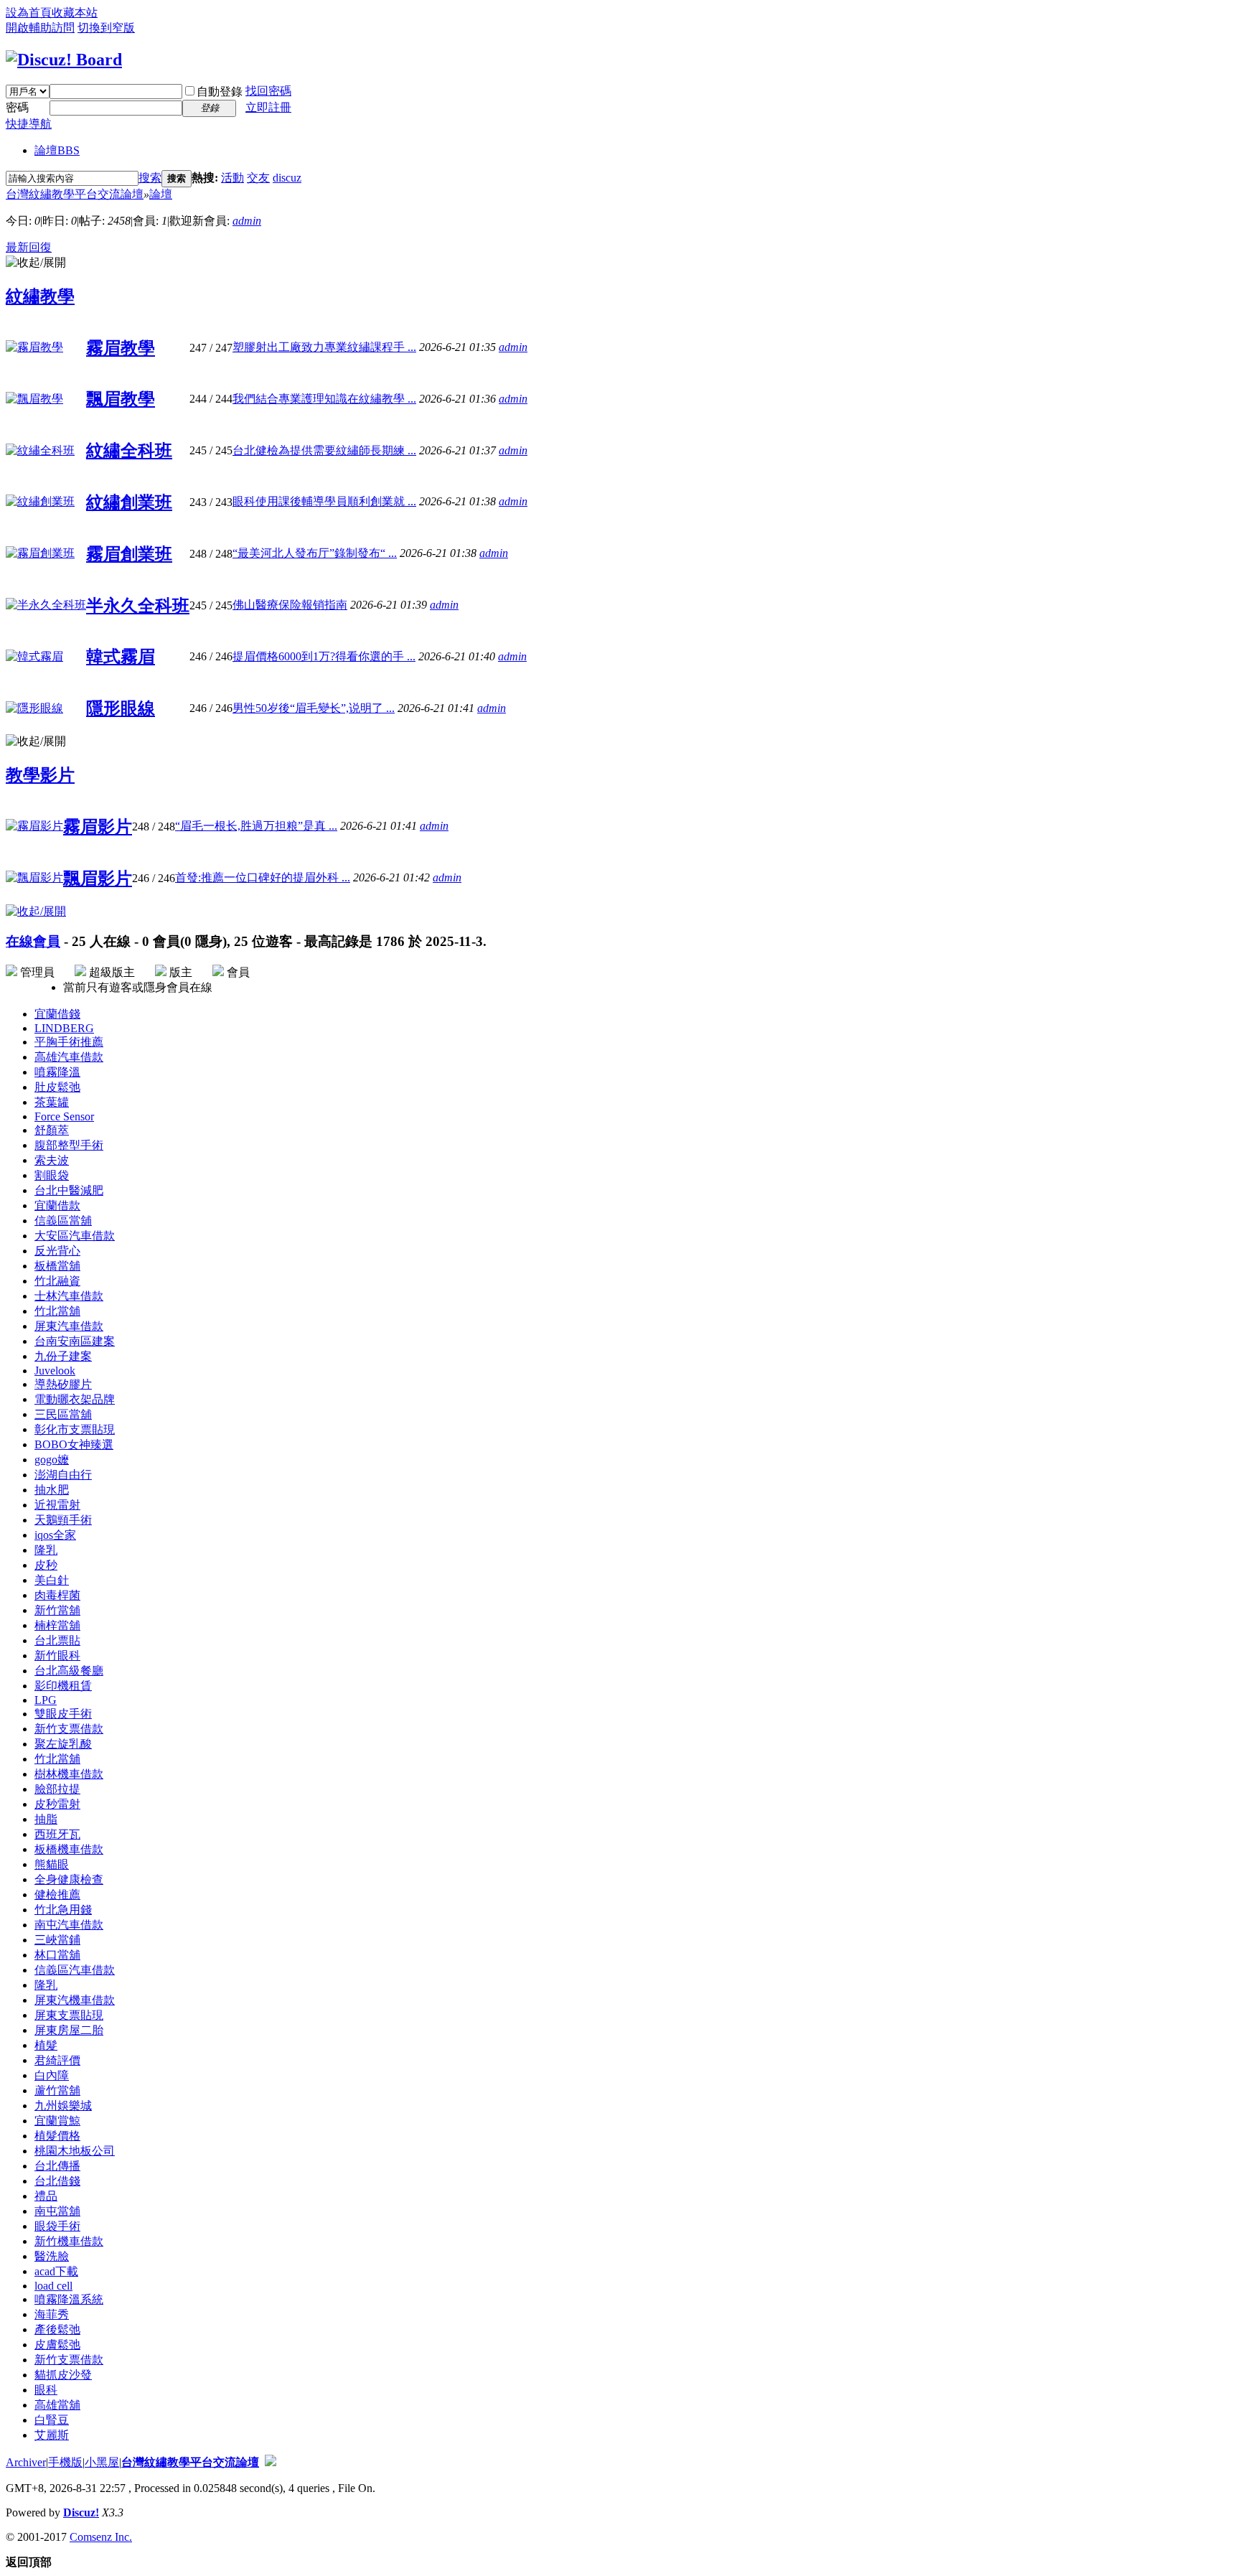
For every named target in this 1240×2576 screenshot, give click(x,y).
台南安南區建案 (75, 1341)
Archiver (26, 2462)
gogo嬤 (52, 1460)
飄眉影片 (98, 879)
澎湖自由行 (63, 1475)
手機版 (65, 2462)
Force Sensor (64, 1116)
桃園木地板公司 (75, 2151)
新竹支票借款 (69, 1729)
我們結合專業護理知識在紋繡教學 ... (324, 399)
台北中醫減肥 (69, 1190)
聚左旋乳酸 (63, 1744)
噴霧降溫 (57, 1072)
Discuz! (81, 2512)
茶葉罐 (52, 1102)
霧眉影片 (98, 827)
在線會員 (33, 941)
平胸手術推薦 (69, 1042)
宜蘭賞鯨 (57, 2121)
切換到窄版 (106, 28)
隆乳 (46, 1550)
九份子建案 (63, 1356)
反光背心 (57, 1251)
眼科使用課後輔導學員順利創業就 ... (324, 501)
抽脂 (46, 1819)
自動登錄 (220, 92)
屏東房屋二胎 (69, 2030)
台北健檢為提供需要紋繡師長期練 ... (324, 450)
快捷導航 (29, 124)
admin (247, 221)
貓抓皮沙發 (63, 2375)
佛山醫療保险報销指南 (290, 605)
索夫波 (52, 1160)
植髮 (46, 2045)
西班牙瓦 (57, 1834)
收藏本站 (75, 13)
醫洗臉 (52, 2256)
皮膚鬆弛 (57, 2345)
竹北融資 (57, 1281)
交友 (258, 178)
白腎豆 (52, 2420)
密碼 (17, 107)
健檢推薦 (57, 1894)
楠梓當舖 (57, 1625)
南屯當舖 (57, 2211)
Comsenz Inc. (101, 2537)
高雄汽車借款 (69, 1057)
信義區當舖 (63, 1221)
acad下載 (56, 2271)
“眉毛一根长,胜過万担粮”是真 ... (256, 826)
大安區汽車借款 (75, 1236)
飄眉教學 (121, 399)
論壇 (57, 150)
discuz (287, 178)
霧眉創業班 (129, 554)
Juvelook (55, 1371)
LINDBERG (64, 1028)
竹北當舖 (57, 1311)
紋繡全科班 (129, 451)
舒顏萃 (52, 1130)
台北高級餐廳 (69, 1671)
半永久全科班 (138, 606)
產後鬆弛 (57, 2329)
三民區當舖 (63, 1414)
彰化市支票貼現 (75, 1429)
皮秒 (46, 1565)
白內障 (52, 2075)
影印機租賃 (63, 1686)
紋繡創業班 (129, 502)
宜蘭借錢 (57, 1014)
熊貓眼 (52, 1864)
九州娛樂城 (63, 2106)
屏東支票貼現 (69, 2015)
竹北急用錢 (63, 1910)
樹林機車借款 (69, 1774)
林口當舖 (57, 1955)
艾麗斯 (52, 2435)
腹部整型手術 (69, 1145)
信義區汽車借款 (75, 1970)
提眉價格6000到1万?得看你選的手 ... (324, 656)
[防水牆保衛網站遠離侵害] (271, 2462)
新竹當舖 (57, 1610)
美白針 (52, 1580)
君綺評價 (57, 2060)
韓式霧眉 (121, 657)
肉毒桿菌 (57, 1595)
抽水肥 (52, 1490)
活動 (232, 178)
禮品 (46, 2196)
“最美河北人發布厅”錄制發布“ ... (315, 553)
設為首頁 (29, 13)
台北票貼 (57, 1640)
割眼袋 (52, 1175)
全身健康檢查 (69, 1879)
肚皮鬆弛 (57, 1087)
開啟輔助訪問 (40, 28)
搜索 (150, 178)
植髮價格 (57, 2136)
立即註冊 (268, 107)
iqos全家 (55, 1535)
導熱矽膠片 (63, 1384)
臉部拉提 (57, 1789)
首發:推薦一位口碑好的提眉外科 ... (263, 877)
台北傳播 (57, 2166)
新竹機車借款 (69, 2241)
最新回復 (29, 247)
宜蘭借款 (57, 1205)
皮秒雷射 (57, 1804)
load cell (53, 2286)
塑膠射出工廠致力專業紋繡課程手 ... (324, 347)
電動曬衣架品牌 (75, 1399)
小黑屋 (102, 2462)
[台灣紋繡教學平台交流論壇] (64, 60)
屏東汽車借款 (69, 1326)
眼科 (46, 2390)
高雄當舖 (57, 2405)
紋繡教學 (40, 296)
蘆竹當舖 (57, 2090)
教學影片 (40, 775)
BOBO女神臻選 (74, 1444)
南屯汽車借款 (69, 1925)
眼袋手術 (57, 2226)
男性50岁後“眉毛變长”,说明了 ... (314, 708)
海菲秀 (52, 2314)
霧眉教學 (121, 348)
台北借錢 (57, 2181)
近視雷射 (57, 1505)
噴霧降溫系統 (69, 2299)
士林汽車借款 (69, 1296)
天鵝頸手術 (63, 1520)
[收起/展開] (36, 263)
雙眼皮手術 (63, 1714)
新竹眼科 (57, 1655)
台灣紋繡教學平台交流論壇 (75, 194)
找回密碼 (268, 91)
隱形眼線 (121, 708)
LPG (46, 1700)
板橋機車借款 (69, 1849)
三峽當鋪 (57, 1940)
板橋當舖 (57, 1266)
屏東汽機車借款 (75, 2000)
